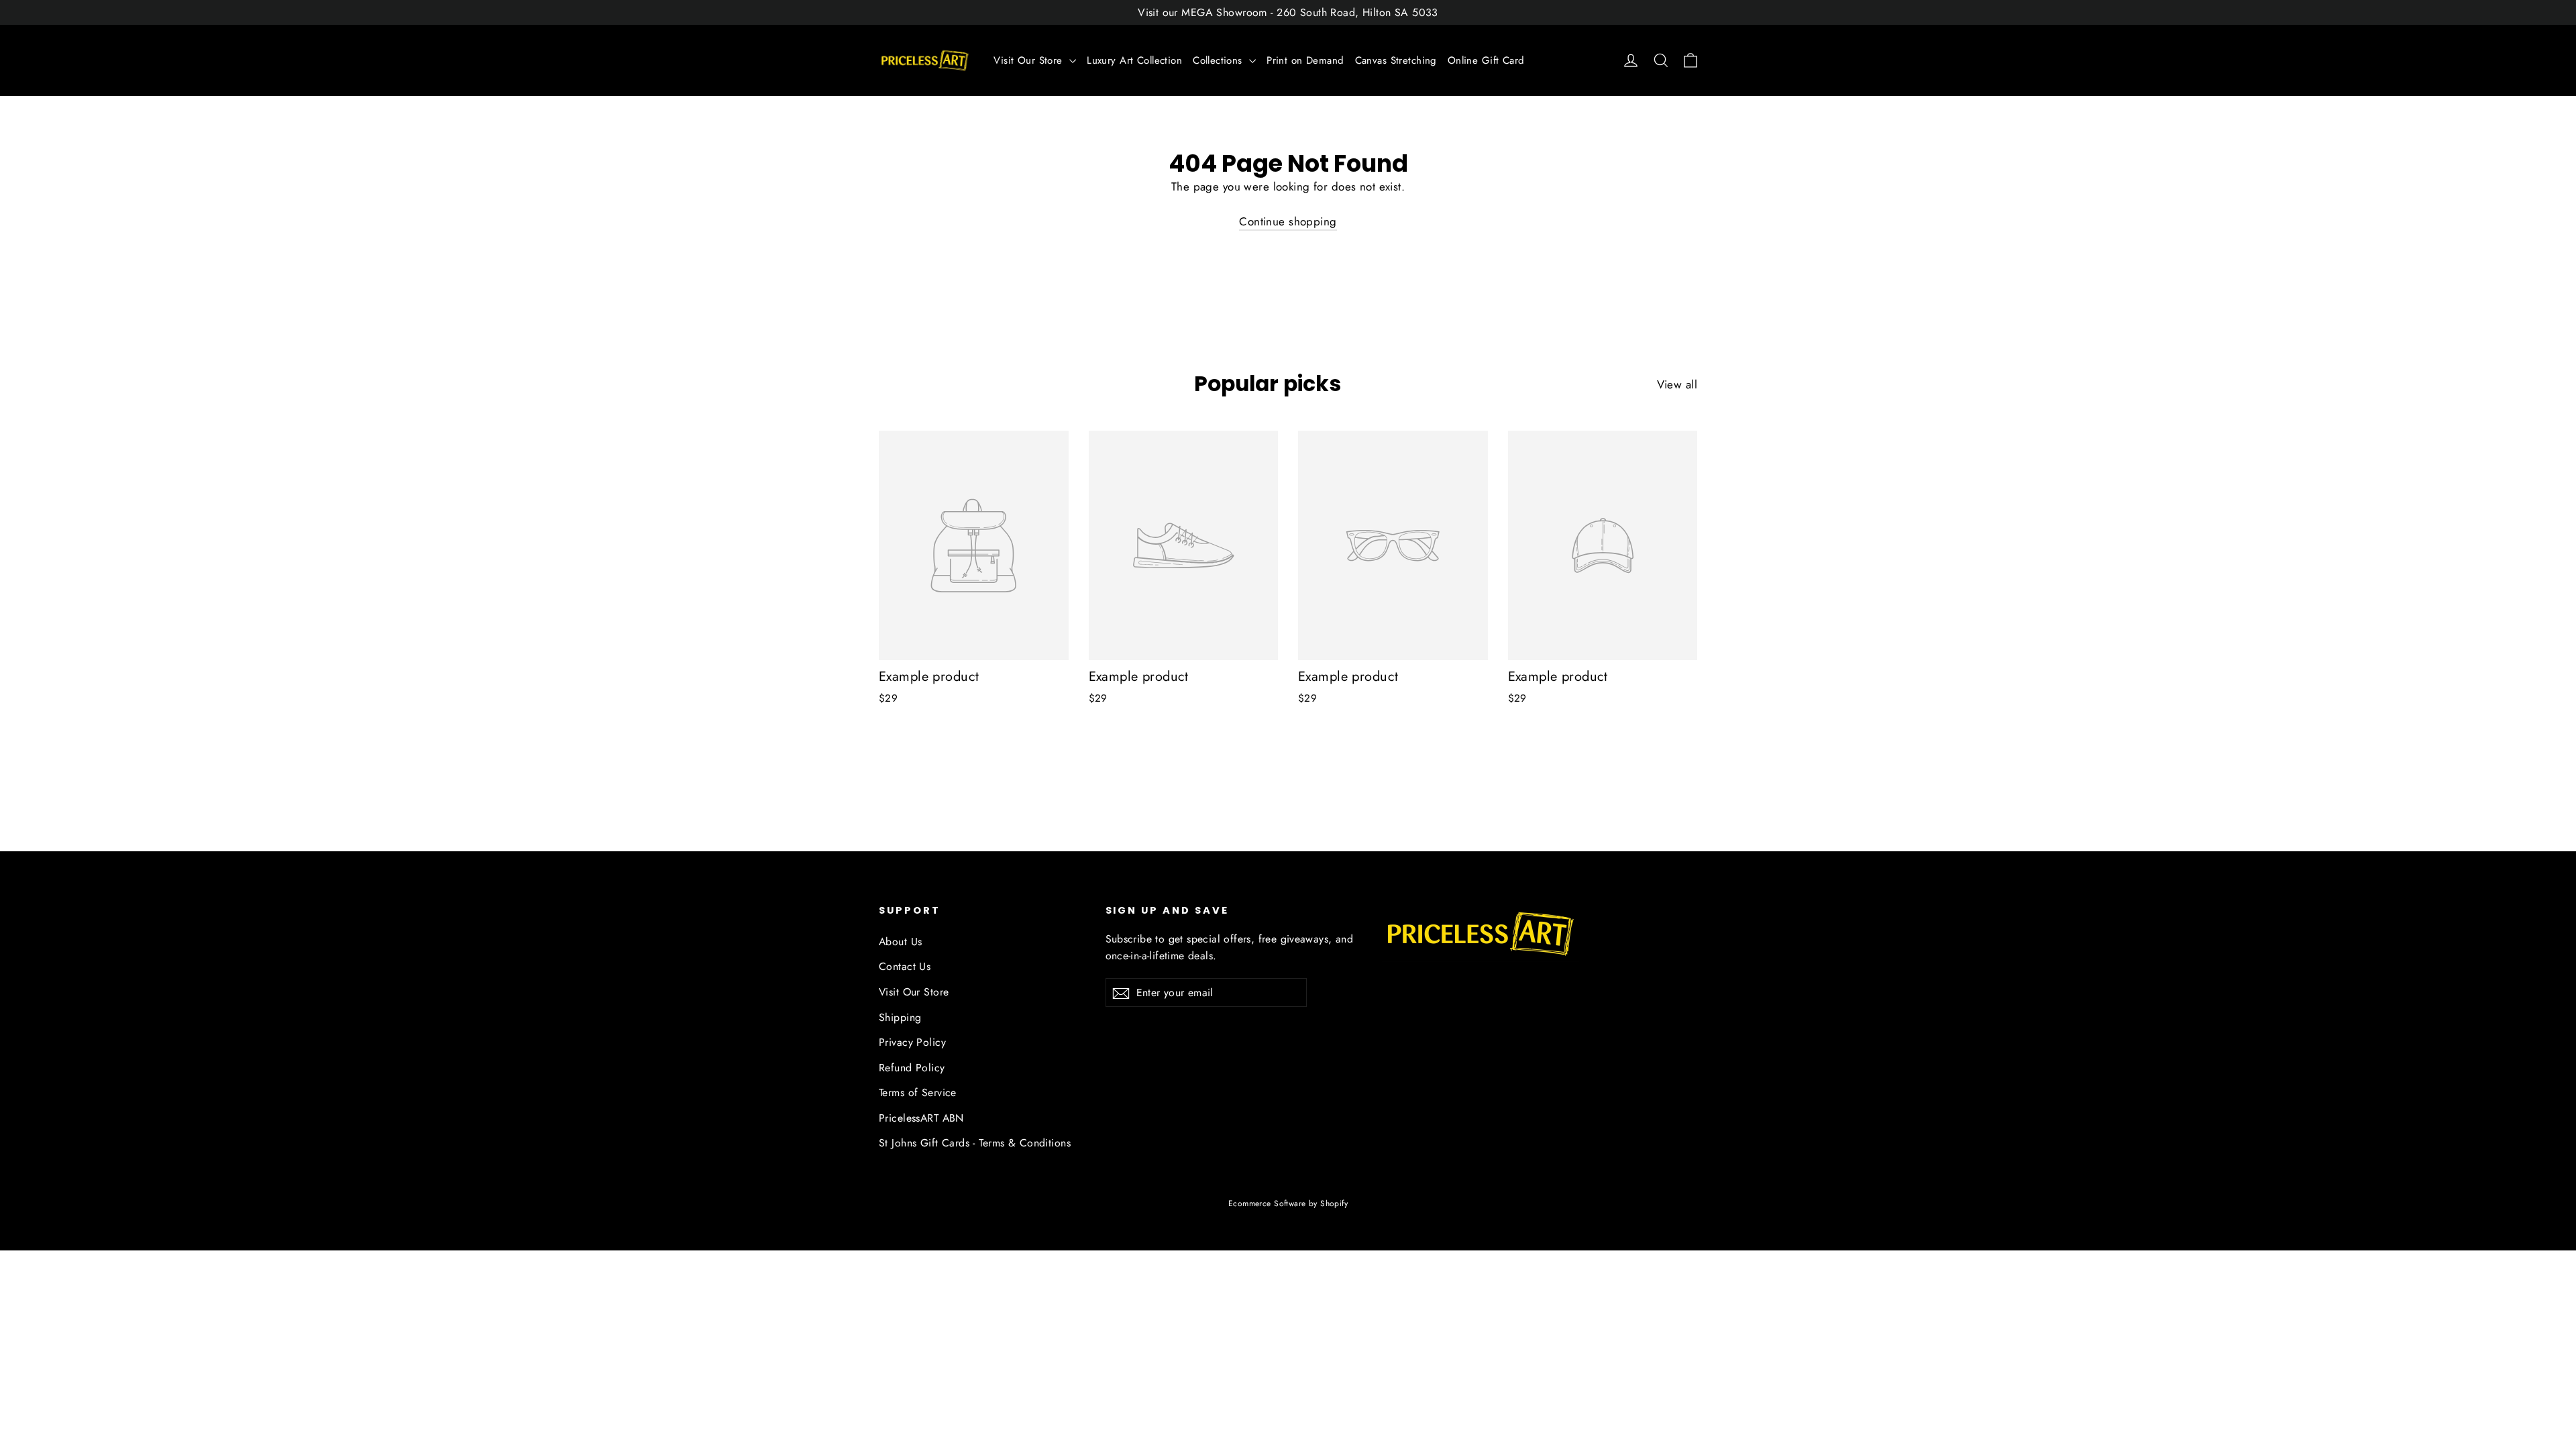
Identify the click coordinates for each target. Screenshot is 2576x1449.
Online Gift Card (1486, 60)
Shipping (900, 1017)
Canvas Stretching (1396, 60)
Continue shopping (1288, 221)
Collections (1219, 60)
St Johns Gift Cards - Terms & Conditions (975, 1143)
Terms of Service (918, 1092)
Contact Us (905, 966)
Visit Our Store (1030, 60)
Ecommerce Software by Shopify (1288, 1203)
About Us (900, 942)
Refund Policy (912, 1068)
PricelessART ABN (921, 1118)
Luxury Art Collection (1134, 60)
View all (1677, 384)
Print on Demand (1305, 60)
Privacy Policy (912, 1042)
